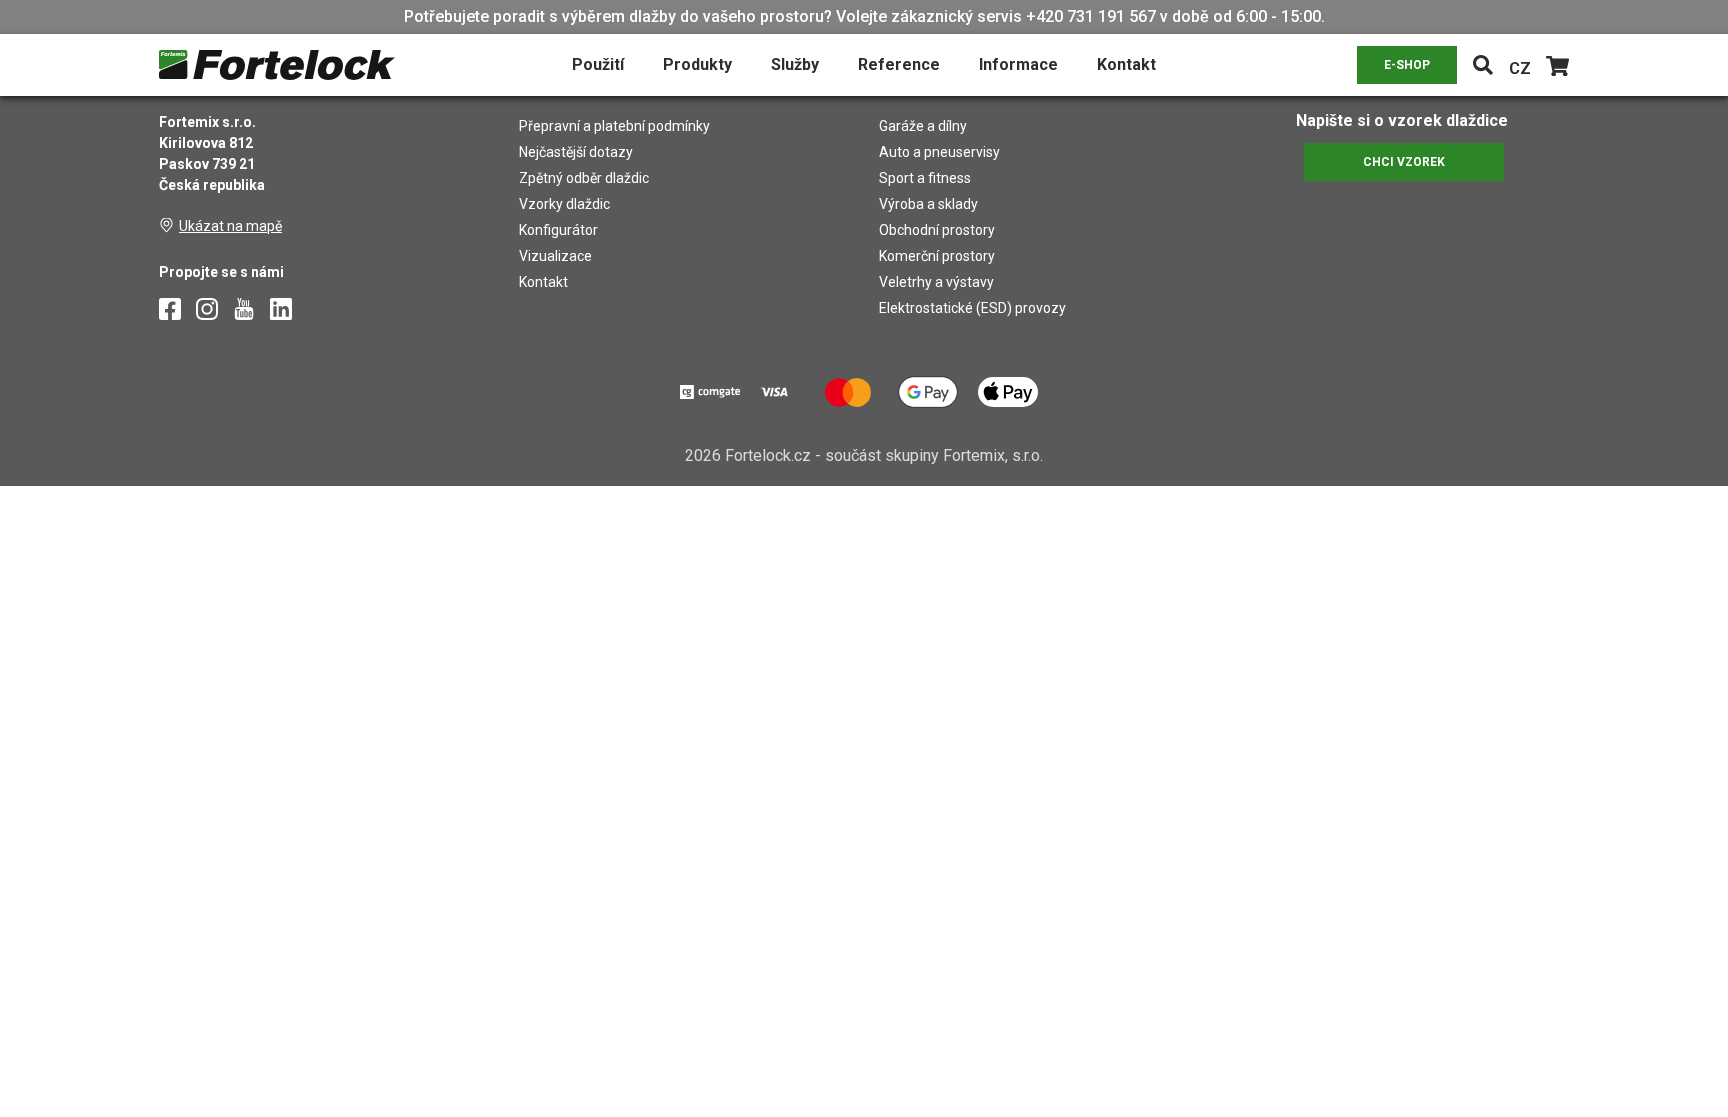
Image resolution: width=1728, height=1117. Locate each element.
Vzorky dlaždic (564, 204)
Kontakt (1126, 64)
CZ (1520, 68)
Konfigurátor (558, 230)
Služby (795, 64)
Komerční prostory (937, 256)
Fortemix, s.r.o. (993, 455)
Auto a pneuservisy (939, 152)
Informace (1018, 64)
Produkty (697, 64)
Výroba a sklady (928, 204)
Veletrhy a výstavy (936, 282)
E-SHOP (1407, 65)
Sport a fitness (925, 178)
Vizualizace (555, 256)
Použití (598, 64)
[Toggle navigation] (1483, 65)
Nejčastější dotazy (576, 152)
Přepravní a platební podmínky (614, 126)
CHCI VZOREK (1404, 162)
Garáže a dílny (923, 126)
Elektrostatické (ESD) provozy (972, 308)
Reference (899, 64)
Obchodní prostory (937, 230)
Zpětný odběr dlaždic (584, 178)
